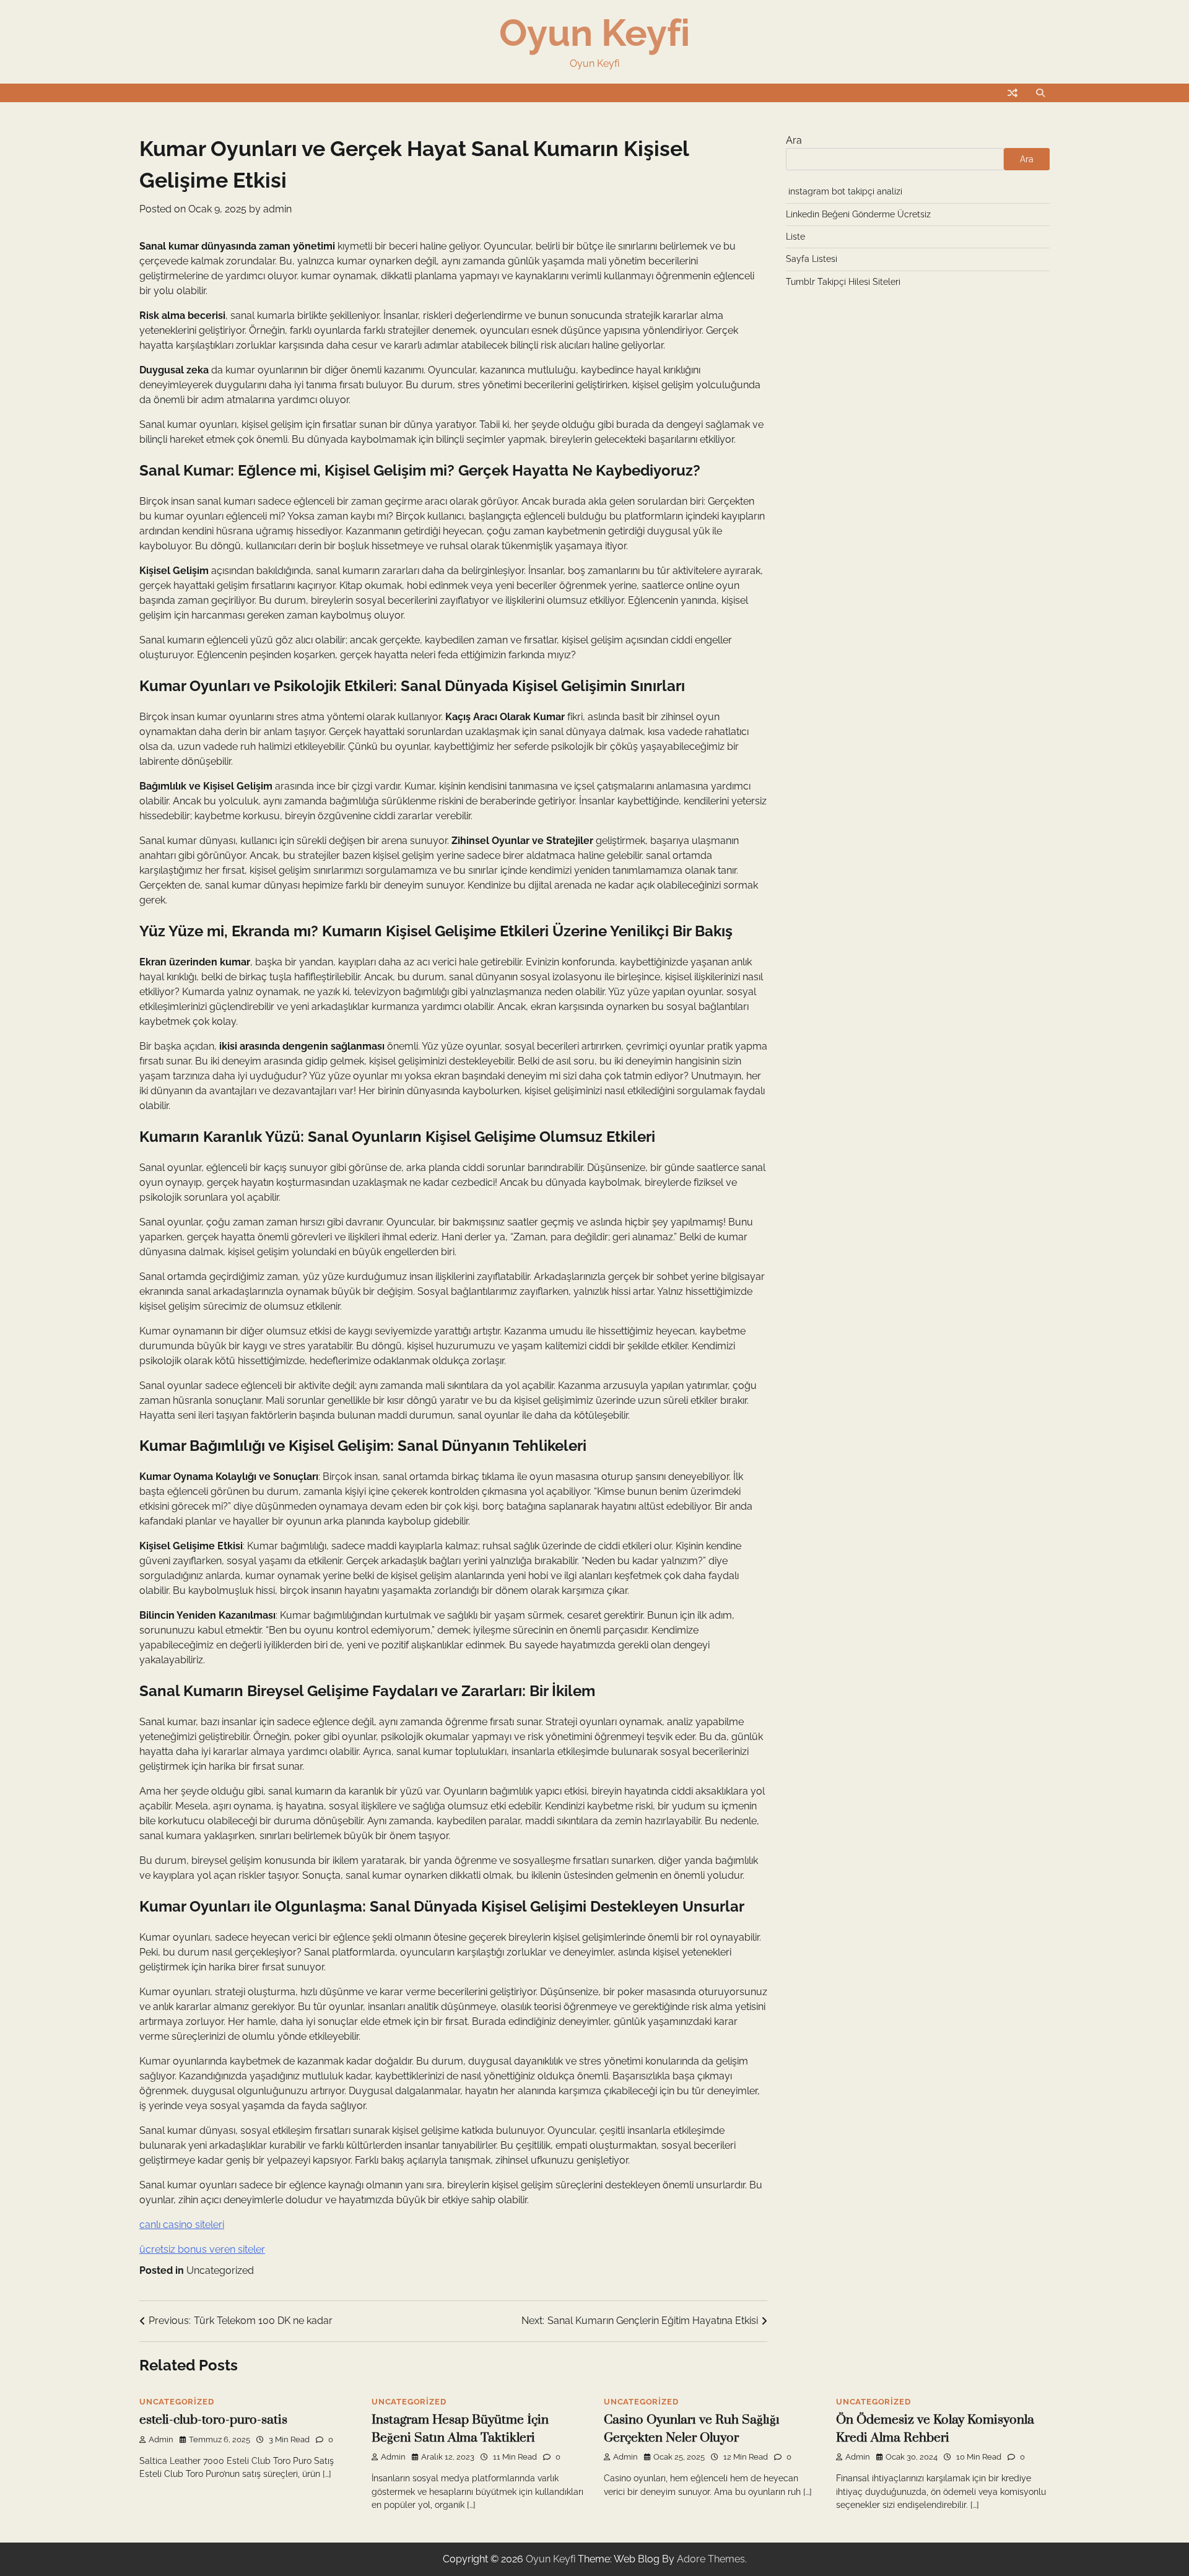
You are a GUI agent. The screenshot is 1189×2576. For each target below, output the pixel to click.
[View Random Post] (1013, 93)
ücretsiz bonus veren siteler (202, 2249)
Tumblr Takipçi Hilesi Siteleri (843, 282)
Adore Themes (711, 2559)
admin (277, 209)
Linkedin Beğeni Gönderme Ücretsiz (858, 214)
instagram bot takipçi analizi (845, 191)
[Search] (1040, 93)
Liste (795, 237)
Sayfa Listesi (812, 259)
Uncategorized (220, 2270)
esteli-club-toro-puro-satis (213, 2420)
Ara (794, 140)
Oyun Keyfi (594, 33)
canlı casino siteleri (182, 2225)
